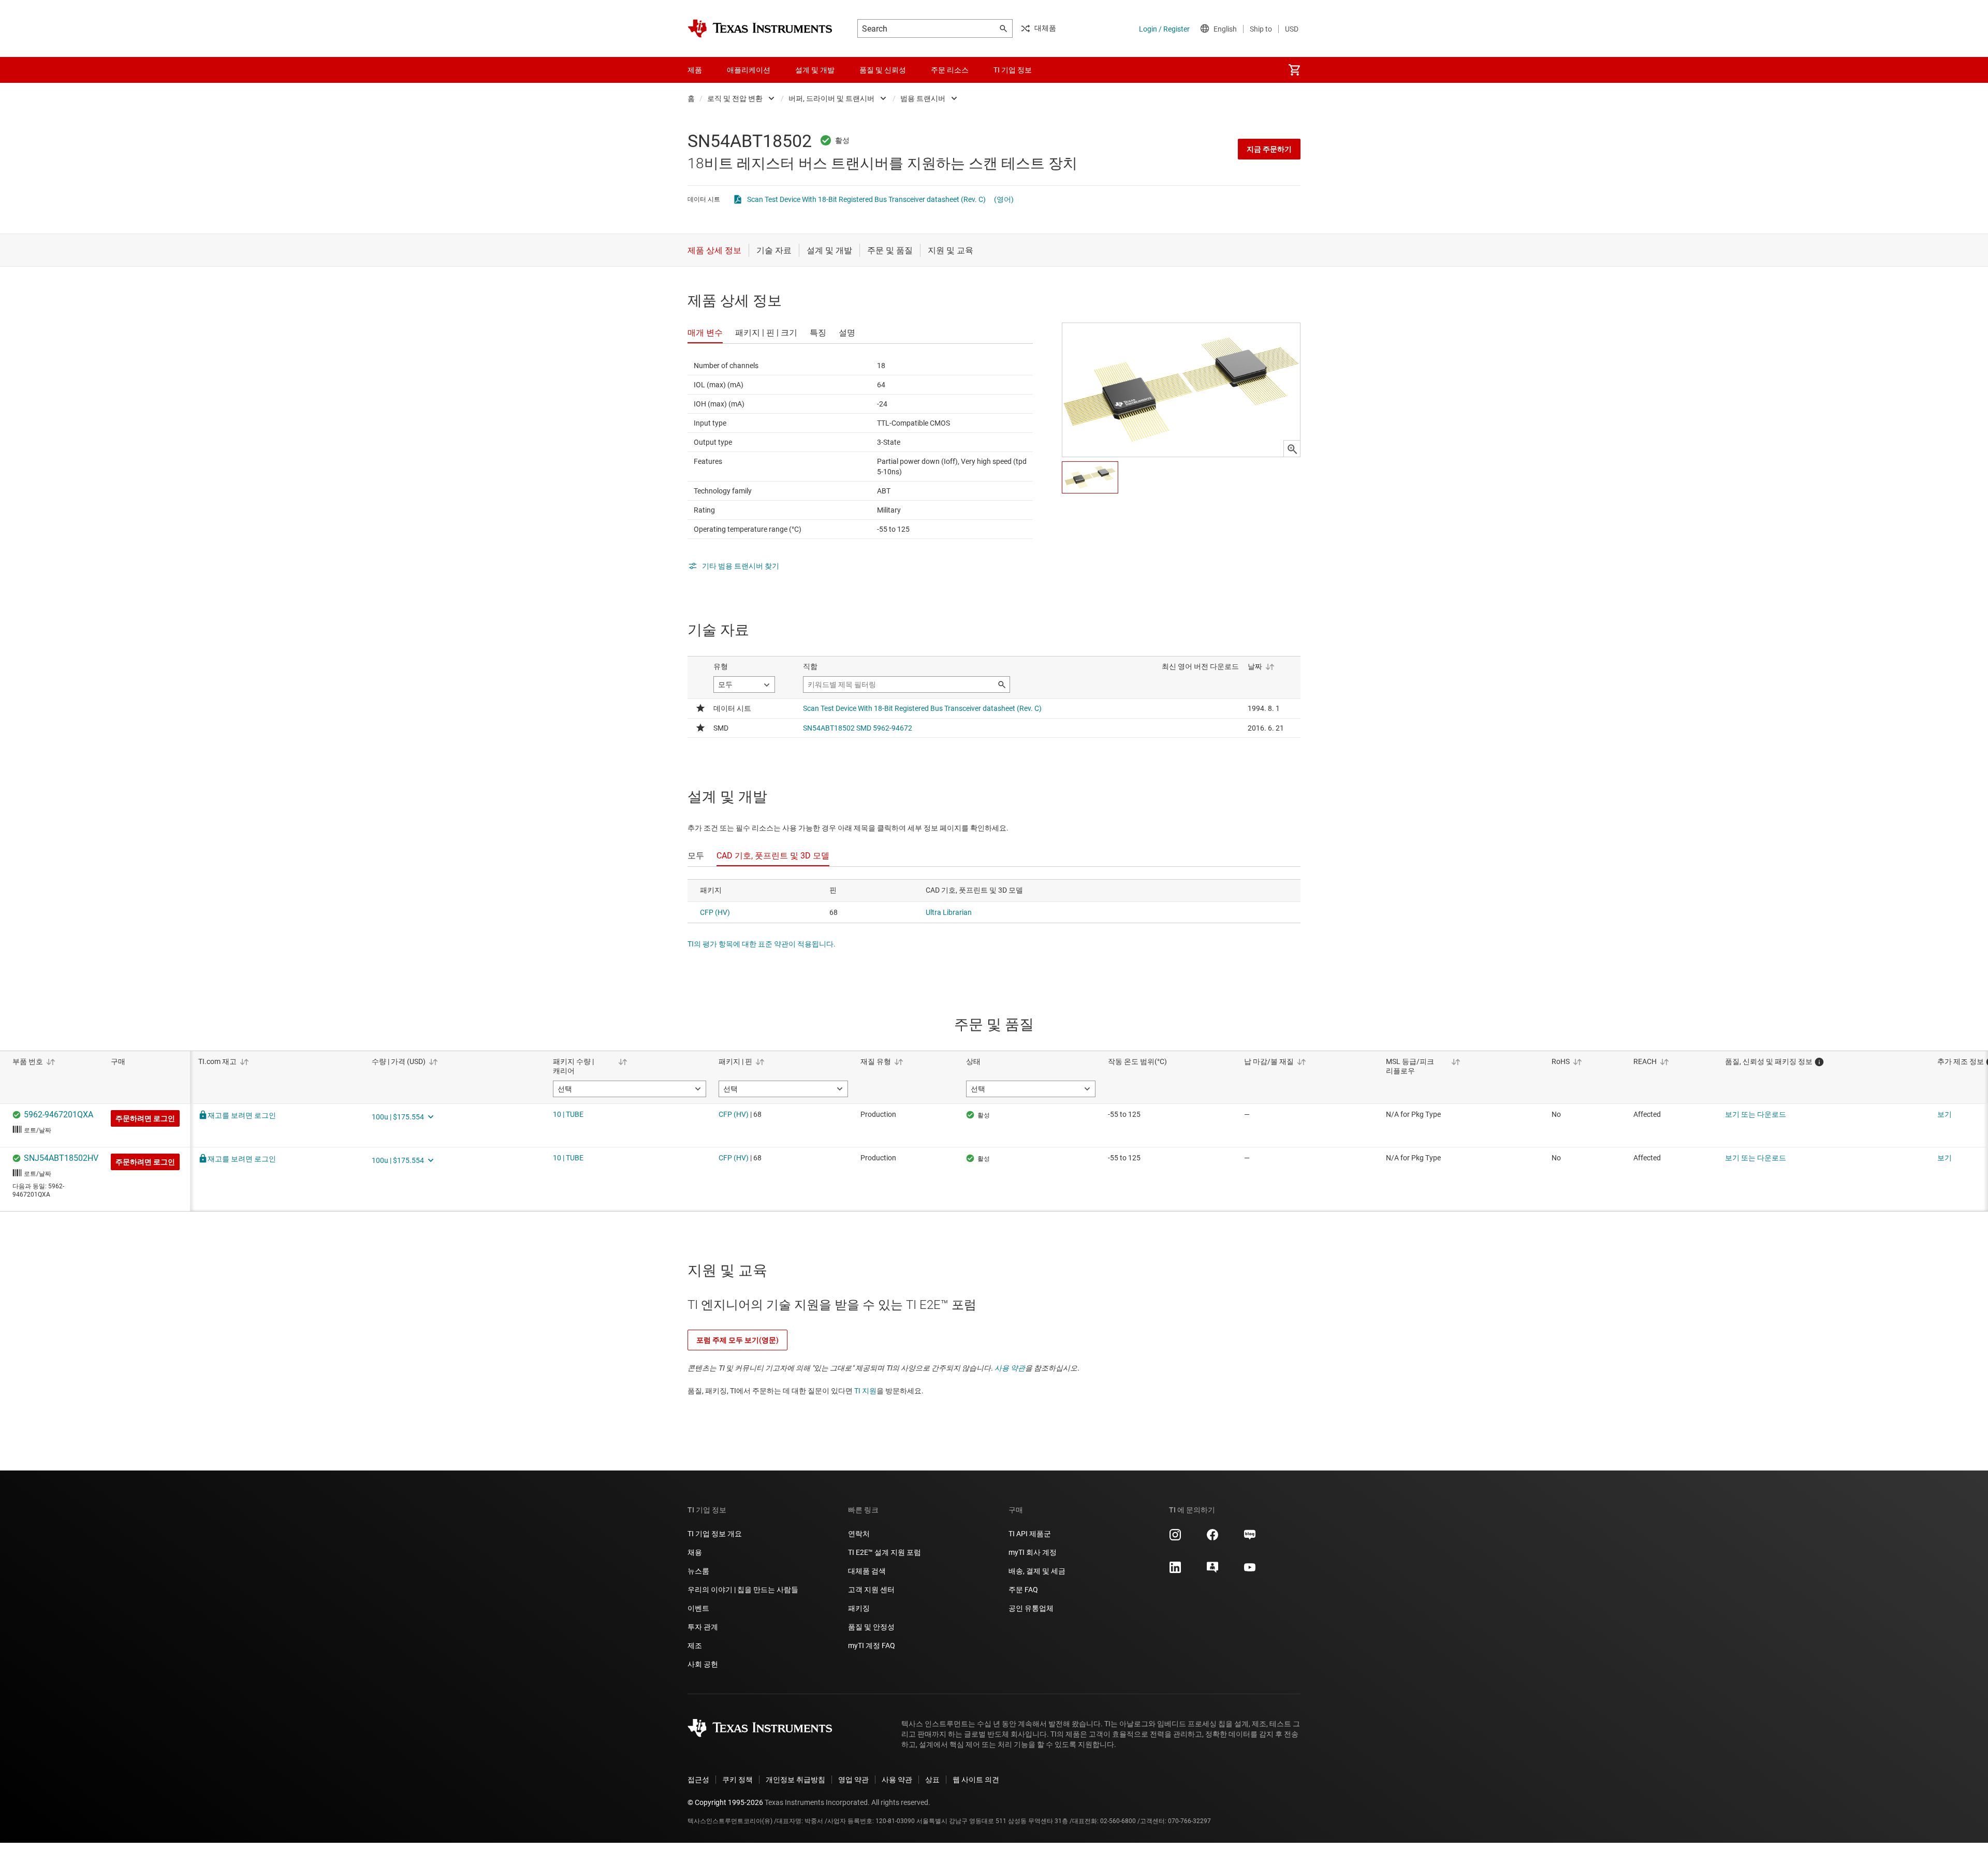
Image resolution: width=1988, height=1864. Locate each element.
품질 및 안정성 (871, 1627)
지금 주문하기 (1269, 149)
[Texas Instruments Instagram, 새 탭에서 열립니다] (1175, 1538)
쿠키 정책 (737, 1780)
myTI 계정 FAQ (872, 1645)
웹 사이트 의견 (976, 1780)
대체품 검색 (867, 1571)
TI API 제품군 (1030, 1534)
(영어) (1004, 199)
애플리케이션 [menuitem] (749, 70)
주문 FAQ (1023, 1590)
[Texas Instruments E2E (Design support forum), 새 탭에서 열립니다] (1212, 1571)
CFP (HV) (715, 912)
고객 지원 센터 (871, 1590)
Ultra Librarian (949, 912)
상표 (932, 1780)
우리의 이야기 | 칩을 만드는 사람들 (743, 1590)
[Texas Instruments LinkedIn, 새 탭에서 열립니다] (1175, 1571)
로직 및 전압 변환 (735, 98)
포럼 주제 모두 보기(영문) (737, 1340)
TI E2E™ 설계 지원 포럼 (885, 1552)
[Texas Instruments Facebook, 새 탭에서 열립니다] (1212, 1538)
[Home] (760, 28)
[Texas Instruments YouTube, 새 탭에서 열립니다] (1250, 1571)
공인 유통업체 (1031, 1608)
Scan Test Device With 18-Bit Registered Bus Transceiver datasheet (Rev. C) (866, 199)
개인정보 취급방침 (795, 1780)
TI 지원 (865, 1391)
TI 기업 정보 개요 (715, 1534)
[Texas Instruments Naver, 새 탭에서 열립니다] (1250, 1538)
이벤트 (698, 1608)
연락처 (859, 1534)
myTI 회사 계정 (1033, 1552)
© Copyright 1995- (725, 1802)
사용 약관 (1010, 1368)
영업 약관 (853, 1780)
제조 (695, 1645)
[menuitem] (1294, 70)
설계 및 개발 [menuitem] (815, 70)
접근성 (698, 1780)
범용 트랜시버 (923, 98)
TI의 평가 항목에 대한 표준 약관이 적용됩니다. (762, 944)
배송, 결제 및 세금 (1037, 1571)
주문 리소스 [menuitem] (950, 70)
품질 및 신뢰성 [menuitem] (883, 70)
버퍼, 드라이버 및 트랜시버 (831, 98)
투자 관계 (703, 1627)
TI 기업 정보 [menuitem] (1013, 70)
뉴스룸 (698, 1571)
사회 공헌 (703, 1664)
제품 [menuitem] (695, 70)
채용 (695, 1552)
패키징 (859, 1608)
